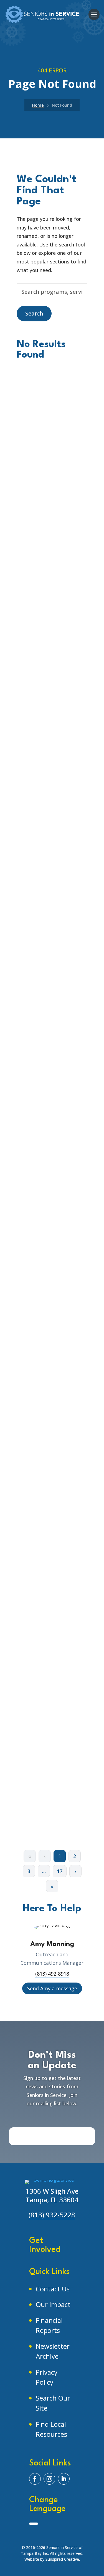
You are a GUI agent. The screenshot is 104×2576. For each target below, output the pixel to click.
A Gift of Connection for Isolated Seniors (46, 1359)
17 (60, 1871)
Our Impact (53, 2304)
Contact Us (53, 2289)
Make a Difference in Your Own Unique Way (50, 1084)
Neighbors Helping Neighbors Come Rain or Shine (50, 1776)
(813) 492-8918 (52, 1974)
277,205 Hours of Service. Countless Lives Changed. (50, 942)
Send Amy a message (52, 1988)
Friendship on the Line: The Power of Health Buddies (50, 1643)
